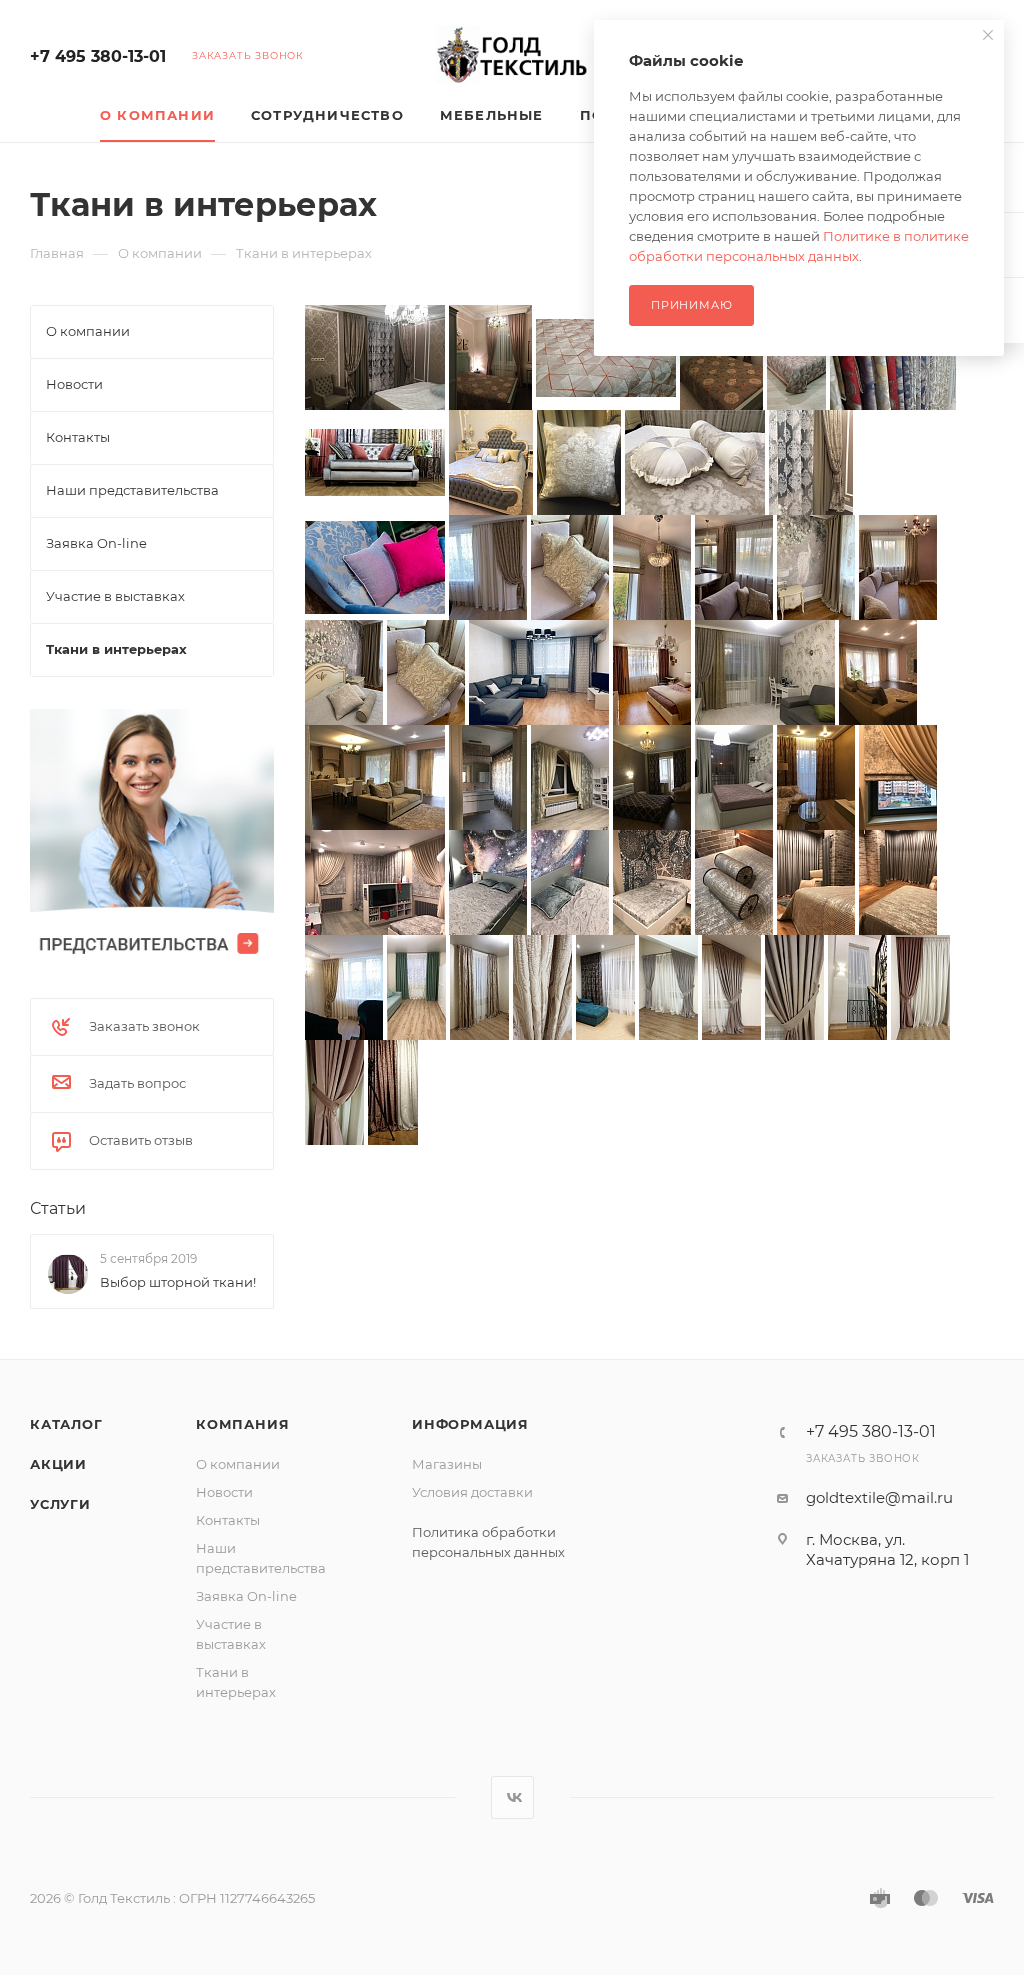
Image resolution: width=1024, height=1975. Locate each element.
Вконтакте (512, 1797)
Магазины (447, 1464)
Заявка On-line (246, 1596)
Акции (58, 1464)
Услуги (60, 1504)
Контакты (228, 1520)
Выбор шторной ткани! (178, 1282)
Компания (242, 1424)
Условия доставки (472, 1492)
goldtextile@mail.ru (879, 1497)
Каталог (66, 1424)
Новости (224, 1492)
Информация (470, 1424)
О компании (238, 1464)
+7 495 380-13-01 (98, 56)
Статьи (58, 1208)
